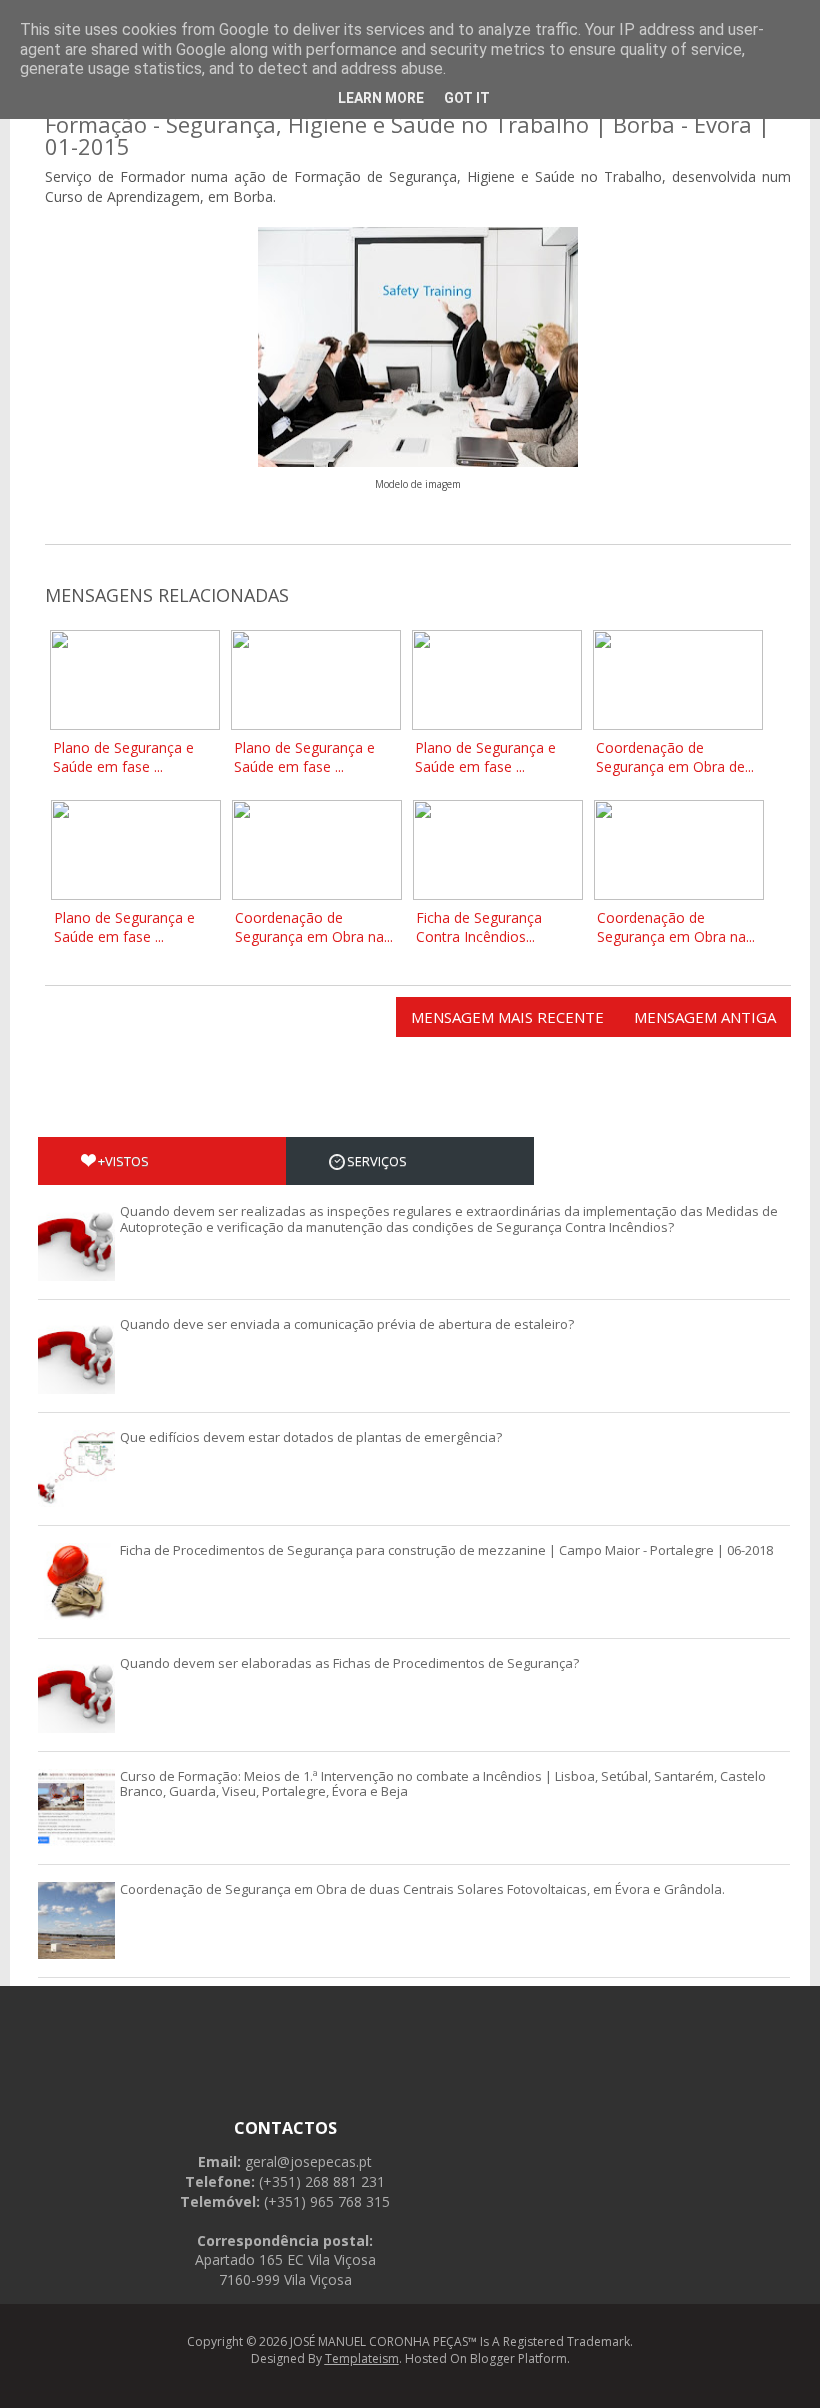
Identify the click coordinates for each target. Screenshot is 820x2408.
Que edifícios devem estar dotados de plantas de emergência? (311, 1437)
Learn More (381, 98)
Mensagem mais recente (507, 1017)
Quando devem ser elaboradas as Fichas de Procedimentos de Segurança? (349, 1663)
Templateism (362, 2358)
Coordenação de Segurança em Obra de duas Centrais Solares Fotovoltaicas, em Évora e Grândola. (422, 1889)
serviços (377, 1161)
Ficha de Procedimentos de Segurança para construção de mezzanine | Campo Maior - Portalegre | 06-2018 (446, 1550)
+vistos (123, 1161)
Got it (467, 98)
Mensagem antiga (705, 1017)
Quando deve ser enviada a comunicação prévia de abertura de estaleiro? (347, 1324)
